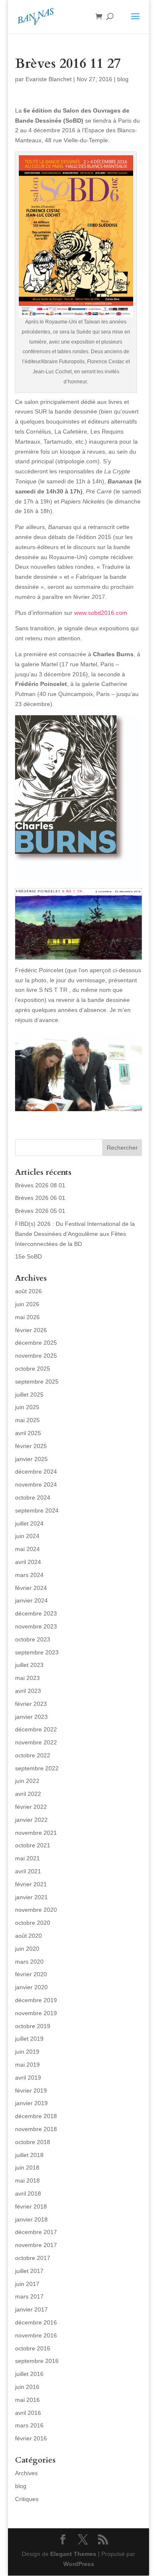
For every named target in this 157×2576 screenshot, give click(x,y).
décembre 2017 (36, 2232)
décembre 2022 (36, 1729)
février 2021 (31, 1884)
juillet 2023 (29, 1665)
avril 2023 (28, 1691)
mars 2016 (29, 2425)
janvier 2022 (31, 1820)
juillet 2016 (29, 2374)
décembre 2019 (36, 2000)
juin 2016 (27, 2387)
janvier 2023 (31, 1717)
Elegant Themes (73, 2554)
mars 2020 (29, 1962)
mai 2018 (27, 2180)
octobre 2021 (33, 1845)
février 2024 (31, 1588)
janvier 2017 (31, 2309)
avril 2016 (28, 2413)
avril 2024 (28, 1562)
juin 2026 (27, 1304)
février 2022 (31, 1807)
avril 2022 (28, 1794)
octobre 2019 (33, 2026)
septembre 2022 (37, 1768)
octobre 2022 (33, 1755)
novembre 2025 (36, 1356)
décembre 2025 (36, 1343)
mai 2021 (27, 1858)
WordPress (79, 2564)
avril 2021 (28, 1871)
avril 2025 (28, 1433)
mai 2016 (27, 2400)
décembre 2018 (36, 2116)
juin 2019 (27, 2052)
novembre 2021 (36, 1833)
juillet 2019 (29, 2039)
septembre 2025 (37, 1382)
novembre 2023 (36, 1626)
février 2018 (31, 2206)
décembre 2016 (36, 2322)
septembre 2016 (37, 2361)
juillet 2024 (29, 1523)
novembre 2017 (36, 2245)
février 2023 (31, 1704)
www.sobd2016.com (101, 613)
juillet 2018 (29, 2155)
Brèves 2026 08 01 (40, 1185)
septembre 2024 (37, 1510)
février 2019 (31, 2091)
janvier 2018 (31, 2219)
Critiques (27, 2499)
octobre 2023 (33, 1639)
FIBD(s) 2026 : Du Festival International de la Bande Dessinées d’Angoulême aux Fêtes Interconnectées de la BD (75, 1234)
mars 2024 (29, 1575)
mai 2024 (27, 1549)
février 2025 (31, 1446)
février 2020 (31, 1974)
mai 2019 (27, 2065)
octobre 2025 (33, 1369)
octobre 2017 (33, 2258)
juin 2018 (27, 2168)
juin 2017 (27, 2284)
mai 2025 (27, 1420)
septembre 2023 (37, 1652)
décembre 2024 (36, 1472)
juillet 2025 (29, 1395)
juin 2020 (27, 1949)
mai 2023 (27, 1678)
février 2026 (31, 1330)
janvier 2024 (31, 1600)
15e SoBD (28, 1256)
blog (123, 79)
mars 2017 (29, 2296)
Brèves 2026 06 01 (40, 1198)
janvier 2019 (31, 2103)
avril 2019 (28, 2078)
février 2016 (31, 2438)
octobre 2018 (33, 2142)
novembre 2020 (36, 1910)
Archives (26, 2473)
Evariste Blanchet (49, 79)
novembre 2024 (36, 1484)
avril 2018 (28, 2193)
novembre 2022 (36, 1742)
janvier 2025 (31, 1459)
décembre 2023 (36, 1613)
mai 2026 (27, 1317)
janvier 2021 (31, 1897)
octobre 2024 (33, 1497)
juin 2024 (27, 1536)
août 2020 (28, 1936)
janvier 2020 (31, 1987)
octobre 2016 (33, 2348)
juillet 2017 (29, 2271)
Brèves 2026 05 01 (40, 1211)
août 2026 (28, 1291)
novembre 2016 (36, 2335)
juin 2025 (27, 1407)
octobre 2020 (33, 1923)
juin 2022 (27, 1781)
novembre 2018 (36, 2129)
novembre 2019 (36, 2013)
